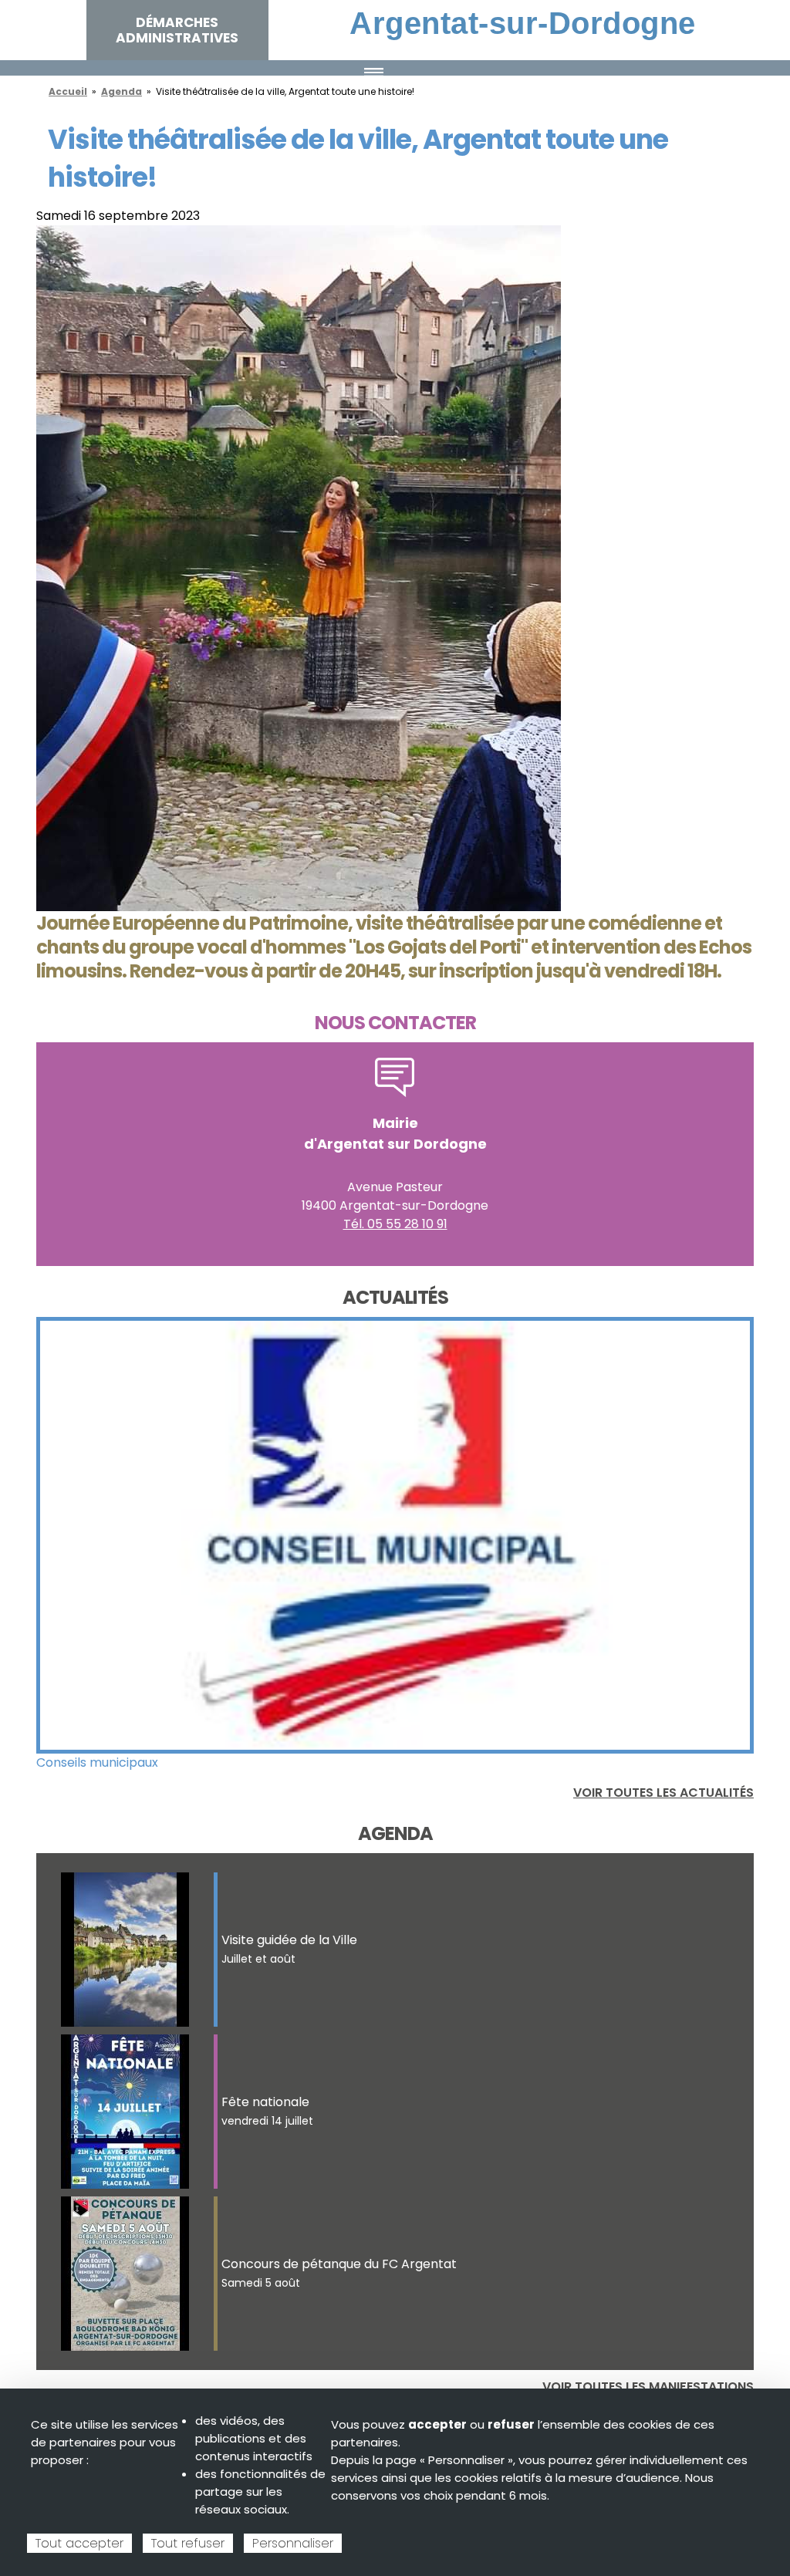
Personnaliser (293, 2543)
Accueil (68, 91)
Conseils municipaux (97, 1762)
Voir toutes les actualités (663, 1793)
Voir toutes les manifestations (648, 2387)
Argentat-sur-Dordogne (523, 23)
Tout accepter (79, 2543)
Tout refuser (188, 2543)
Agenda (122, 91)
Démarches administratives (177, 30)
